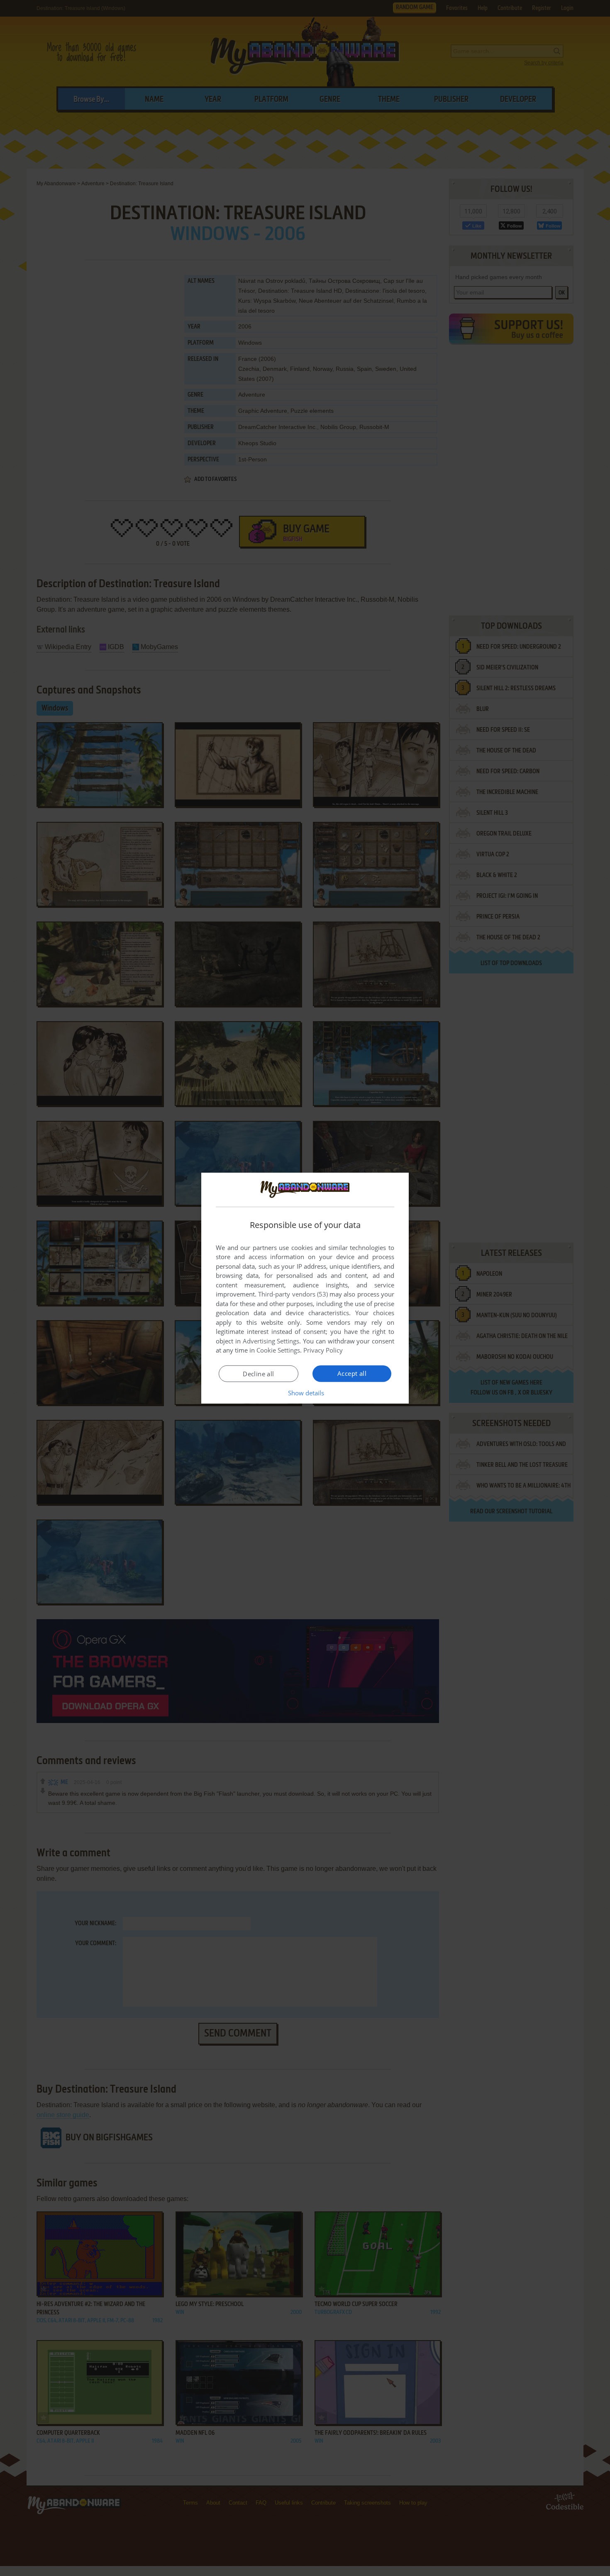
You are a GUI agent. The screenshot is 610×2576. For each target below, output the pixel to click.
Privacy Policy (323, 1350)
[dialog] (305, 1288)
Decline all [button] (258, 1374)
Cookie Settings (278, 1350)
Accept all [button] (352, 1373)
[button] (305, 1393)
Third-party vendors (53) (293, 1294)
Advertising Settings (271, 1341)
